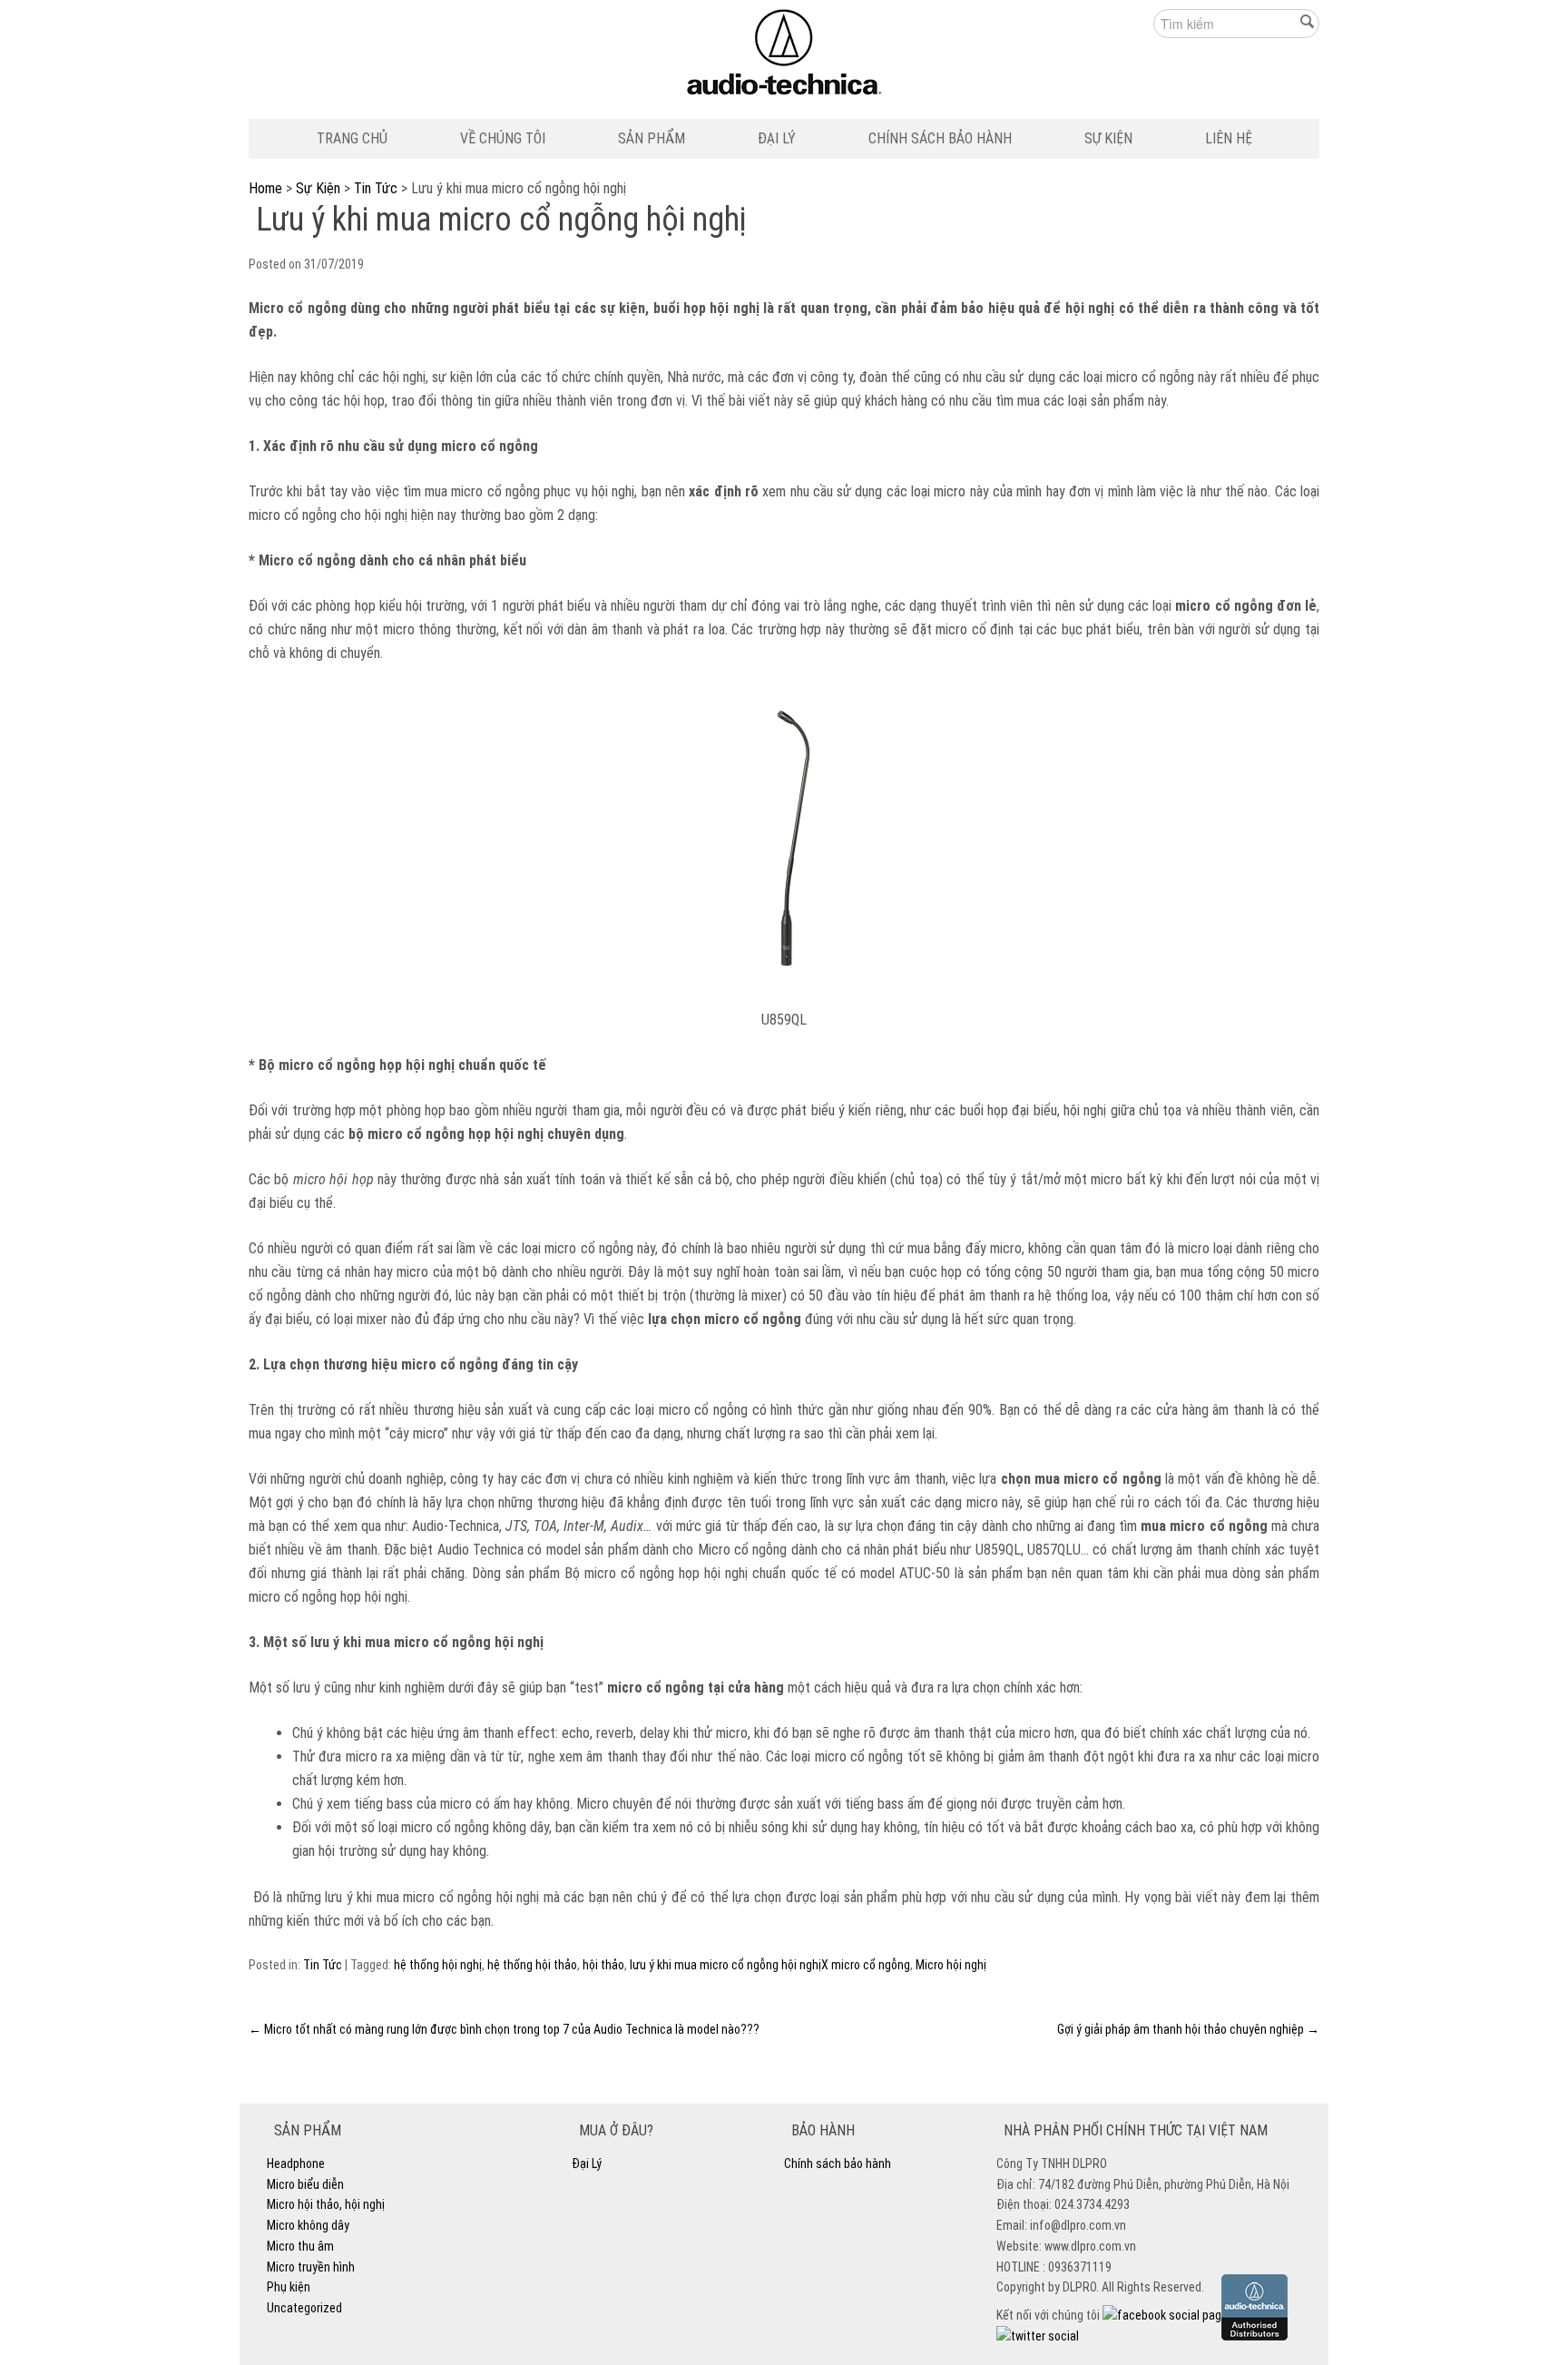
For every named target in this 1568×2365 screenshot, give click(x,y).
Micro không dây (308, 2225)
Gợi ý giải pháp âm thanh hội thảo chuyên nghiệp (1188, 2029)
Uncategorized (304, 2308)
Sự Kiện (1108, 138)
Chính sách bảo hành (940, 138)
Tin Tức (376, 188)
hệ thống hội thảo (532, 1965)
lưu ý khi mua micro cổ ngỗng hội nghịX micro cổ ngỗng (770, 1965)
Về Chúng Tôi (503, 138)
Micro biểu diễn (305, 2184)
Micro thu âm (300, 2246)
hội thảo (603, 1965)
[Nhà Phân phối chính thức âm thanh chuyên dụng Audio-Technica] (784, 57)
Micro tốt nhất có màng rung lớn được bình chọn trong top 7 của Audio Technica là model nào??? (504, 2029)
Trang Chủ (352, 138)
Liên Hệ (1229, 138)
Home (265, 188)
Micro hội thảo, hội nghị (326, 2204)
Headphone (296, 2164)
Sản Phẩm (652, 138)
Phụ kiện (289, 2287)
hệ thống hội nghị (438, 1965)
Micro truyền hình (311, 2267)
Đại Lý (777, 138)
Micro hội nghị (951, 1965)
